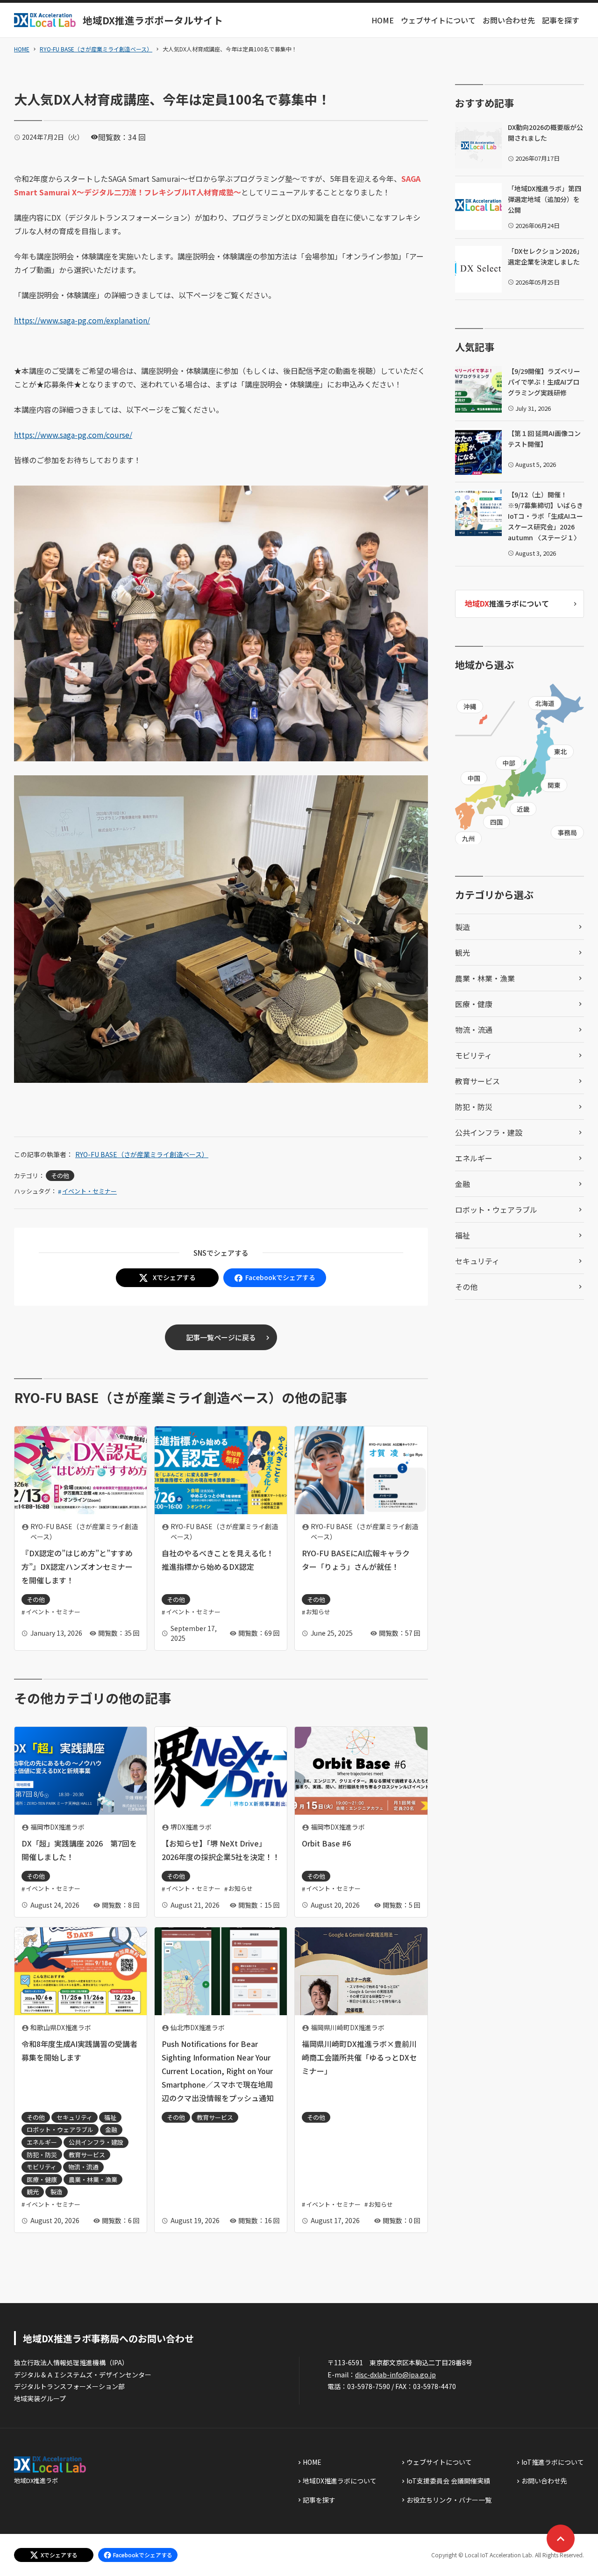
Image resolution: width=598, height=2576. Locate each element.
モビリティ (473, 1055)
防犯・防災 (474, 1107)
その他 (60, 1176)
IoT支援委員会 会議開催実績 (448, 2481)
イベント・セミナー (89, 1191)
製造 (463, 927)
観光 (463, 952)
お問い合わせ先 (509, 20)
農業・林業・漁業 (485, 978)
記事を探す (561, 20)
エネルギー (474, 1158)
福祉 (463, 1235)
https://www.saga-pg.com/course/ (73, 435)
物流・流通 (474, 1030)
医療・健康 (474, 1004)
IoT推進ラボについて (553, 2462)
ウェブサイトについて (438, 20)
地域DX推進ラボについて (340, 2481)
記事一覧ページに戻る (221, 1337)
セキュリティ (477, 1261)
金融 (463, 1184)
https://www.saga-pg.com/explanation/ (82, 320)
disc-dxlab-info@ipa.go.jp (395, 2375)
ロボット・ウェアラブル (496, 1209)
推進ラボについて (507, 603)
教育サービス (477, 1081)
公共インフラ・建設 (489, 1132)
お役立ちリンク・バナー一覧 (449, 2500)
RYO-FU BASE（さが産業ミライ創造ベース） (96, 49)
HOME (383, 20)
